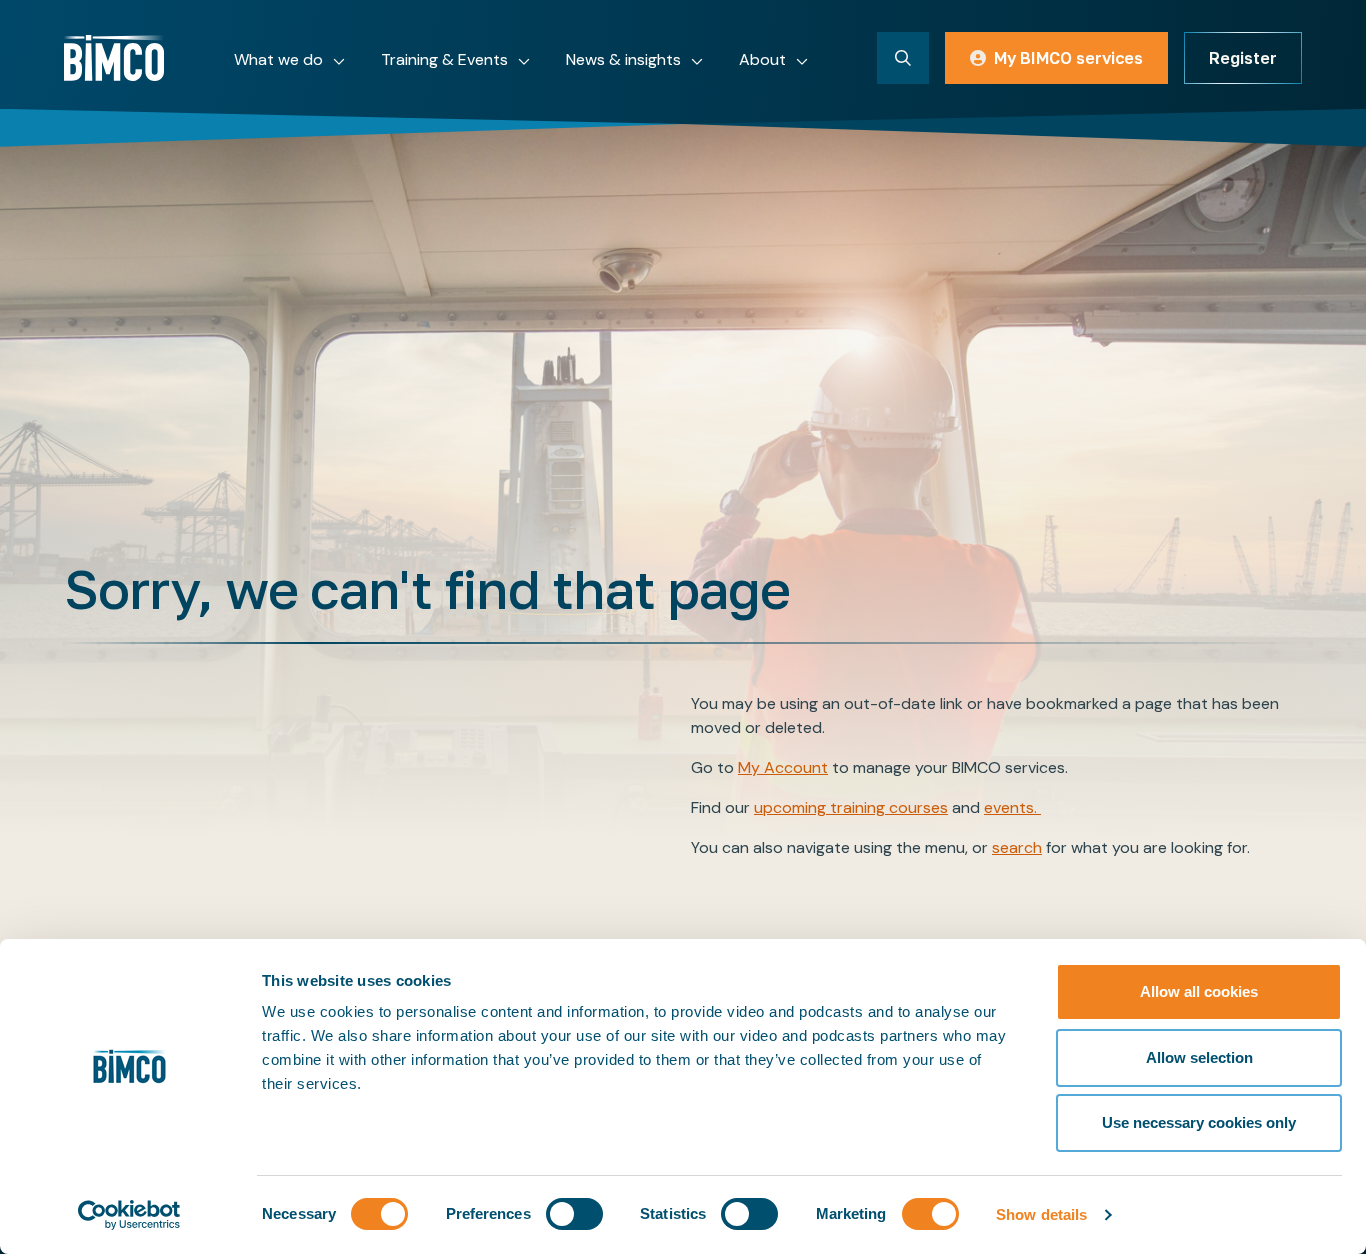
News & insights (623, 59)
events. (1012, 807)
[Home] (114, 58)
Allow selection (1199, 1057)
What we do (278, 59)
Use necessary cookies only (1199, 1122)
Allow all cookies (1199, 991)
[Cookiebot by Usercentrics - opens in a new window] (129, 1215)
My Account (783, 767)
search (1017, 847)
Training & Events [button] (444, 59)
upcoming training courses (851, 807)
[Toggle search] (903, 58)
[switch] (574, 1214)
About (762, 59)
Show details (1041, 1214)
